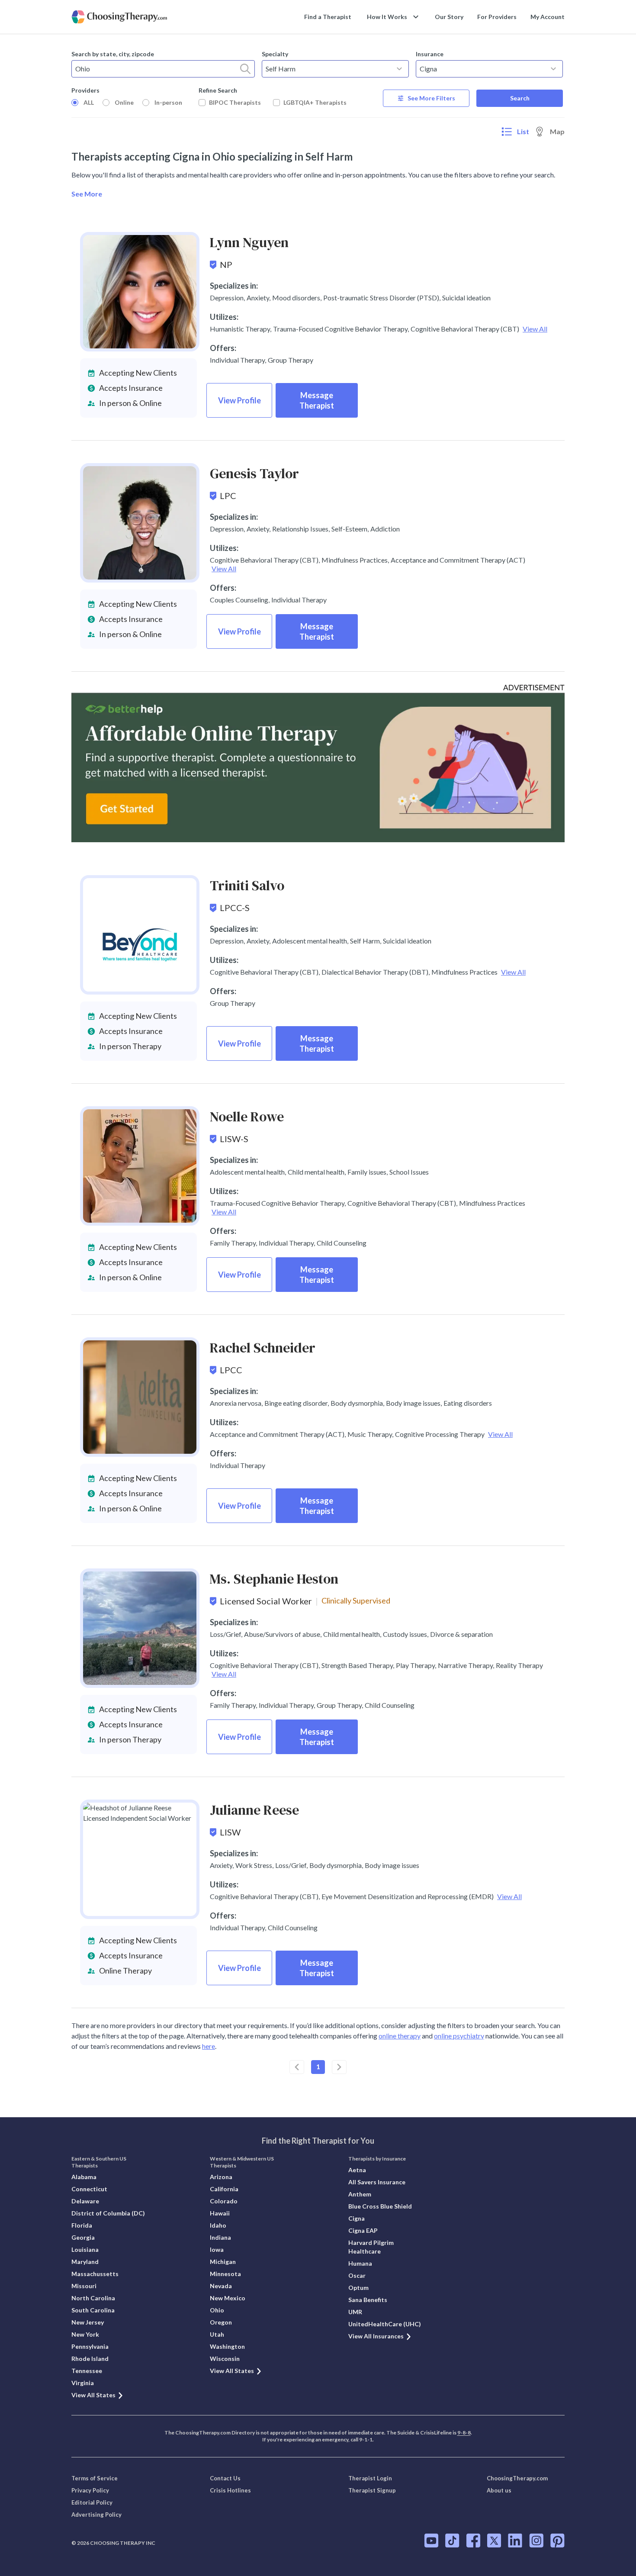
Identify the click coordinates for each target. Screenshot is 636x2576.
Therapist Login (370, 2478)
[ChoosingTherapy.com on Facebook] (473, 2541)
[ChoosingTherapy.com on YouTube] (431, 2541)
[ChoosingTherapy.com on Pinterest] (557, 2541)
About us (499, 2490)
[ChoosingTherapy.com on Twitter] (494, 2541)
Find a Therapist (328, 17)
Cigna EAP (363, 2230)
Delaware (85, 2201)
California (224, 2189)
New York (85, 2334)
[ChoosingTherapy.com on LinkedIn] (515, 2541)
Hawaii (220, 2213)
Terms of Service (95, 2478)
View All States (93, 2395)
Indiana (220, 2237)
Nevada (221, 2286)
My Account (548, 17)
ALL (89, 102)
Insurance (430, 54)
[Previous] (297, 2067)
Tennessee (87, 2371)
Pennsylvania (90, 2346)
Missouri (84, 2286)
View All (535, 329)
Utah (217, 2334)
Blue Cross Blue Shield (380, 2206)
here (209, 2046)
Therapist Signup (372, 2490)
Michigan (223, 2262)
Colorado (224, 2201)
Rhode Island (90, 2359)
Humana (360, 2263)
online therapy (400, 2036)
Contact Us (225, 2478)
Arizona (221, 2177)
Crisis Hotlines (230, 2490)
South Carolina (93, 2310)
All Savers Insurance (377, 2182)
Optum (358, 2288)
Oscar (357, 2275)
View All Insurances (376, 2336)
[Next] (339, 2067)
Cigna (357, 2218)
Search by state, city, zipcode (113, 54)
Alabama (84, 2177)
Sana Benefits (368, 2300)
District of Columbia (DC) (108, 2213)
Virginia (83, 2383)
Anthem (360, 2194)
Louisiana (85, 2249)
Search (520, 98)
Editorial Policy (92, 2502)
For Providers (497, 17)
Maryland (85, 2262)
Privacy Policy (90, 2490)
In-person (168, 102)
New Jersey (88, 2322)
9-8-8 (464, 2433)
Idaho (218, 2225)
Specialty (275, 54)
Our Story (449, 17)
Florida (82, 2225)
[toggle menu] (399, 69)
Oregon (221, 2322)
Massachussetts (95, 2274)
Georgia (83, 2237)
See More (87, 194)
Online (124, 102)
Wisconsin (225, 2359)
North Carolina (93, 2298)
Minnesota (225, 2274)
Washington (227, 2346)
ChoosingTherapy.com (517, 2478)
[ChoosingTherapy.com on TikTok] (452, 2541)
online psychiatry (459, 2036)
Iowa (217, 2249)
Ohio (217, 2310)
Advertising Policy (96, 2515)
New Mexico (228, 2298)
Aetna (357, 2170)
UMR (355, 2312)
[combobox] (163, 69)
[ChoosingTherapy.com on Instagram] (536, 2541)
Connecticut (89, 2189)
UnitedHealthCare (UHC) (385, 2324)
